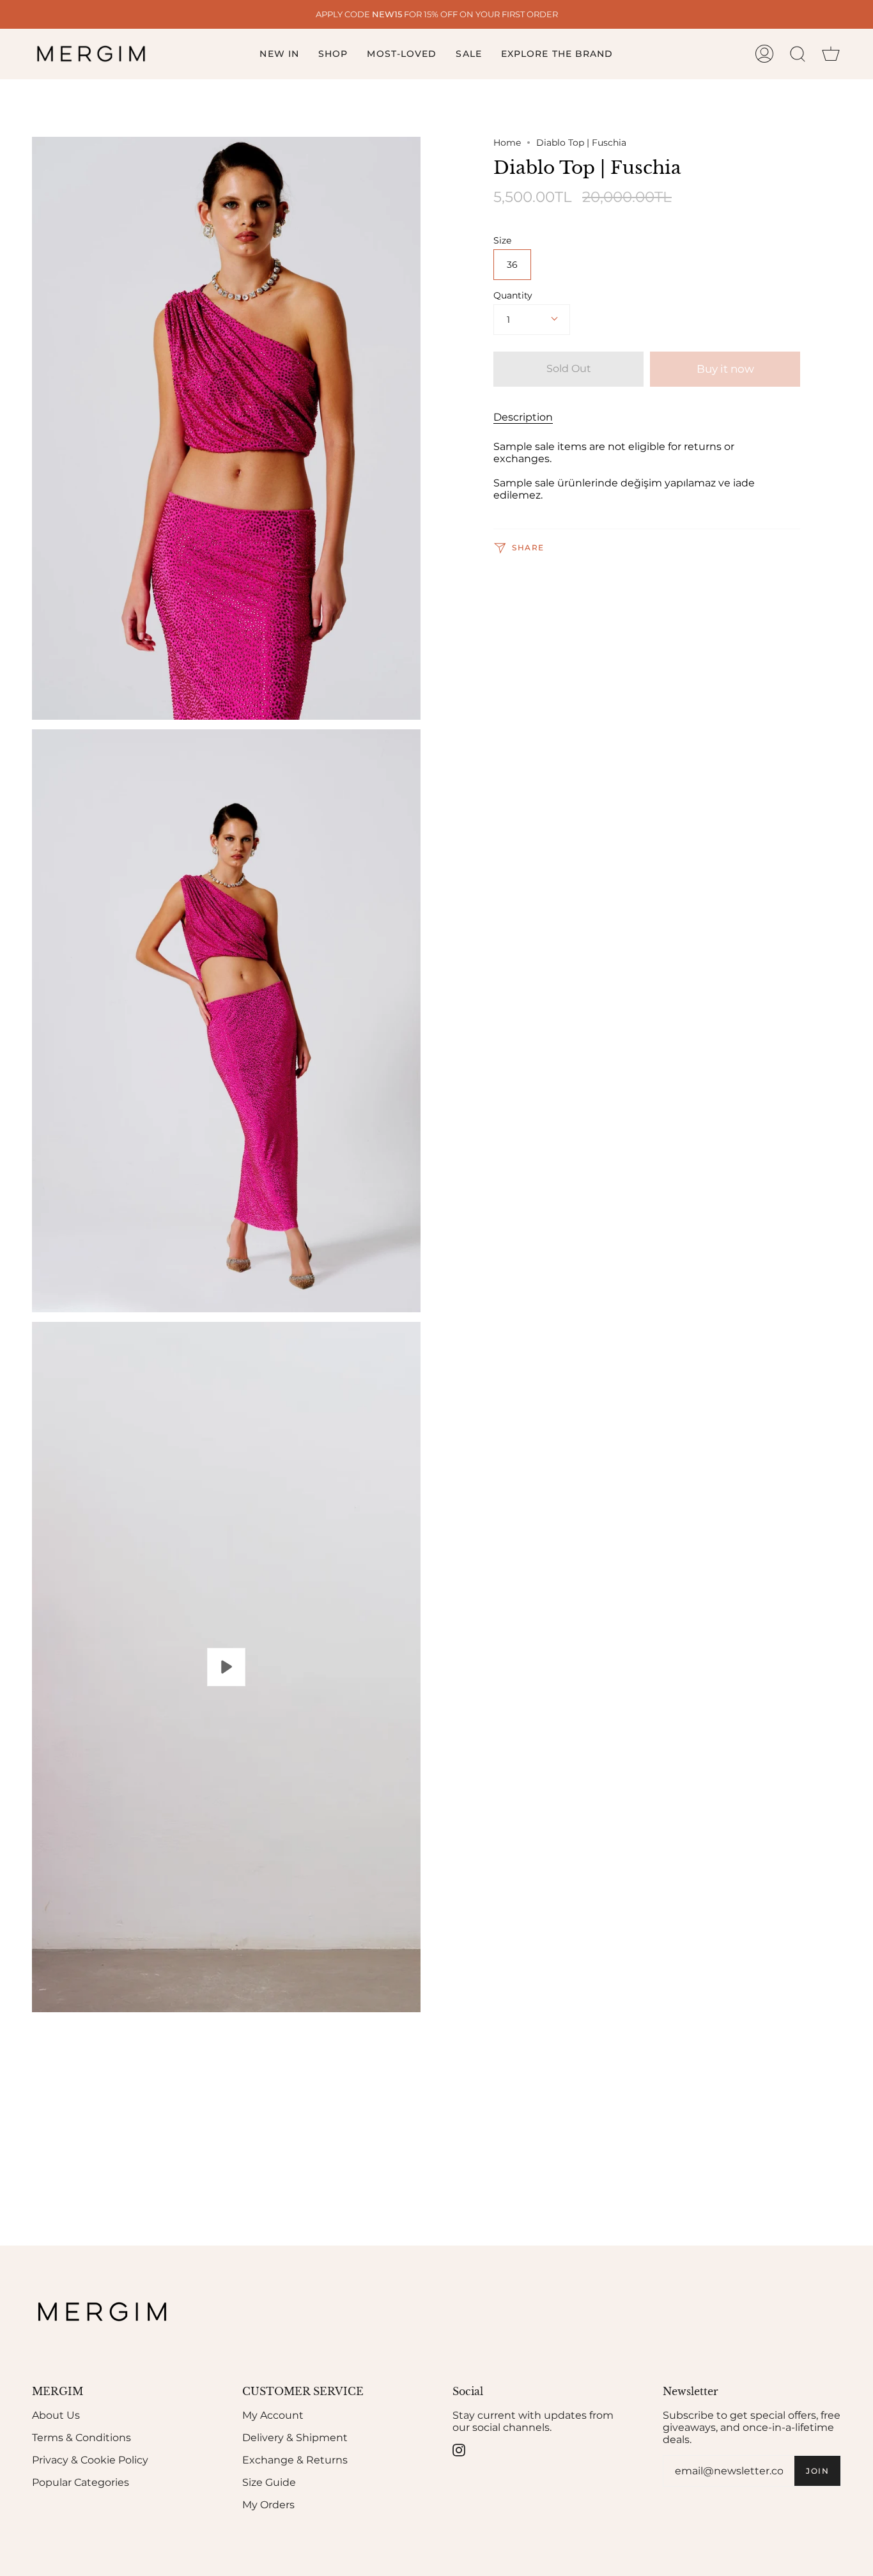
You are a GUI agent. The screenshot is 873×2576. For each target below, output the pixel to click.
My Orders (268, 2505)
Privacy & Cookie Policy (90, 2460)
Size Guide (269, 2482)
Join (817, 2471)
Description (523, 417)
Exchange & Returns (295, 2460)
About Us (56, 2415)
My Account (273, 2415)
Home (507, 143)
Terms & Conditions (81, 2438)
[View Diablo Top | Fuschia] (226, 1667)
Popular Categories (81, 2482)
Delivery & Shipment (295, 2438)
